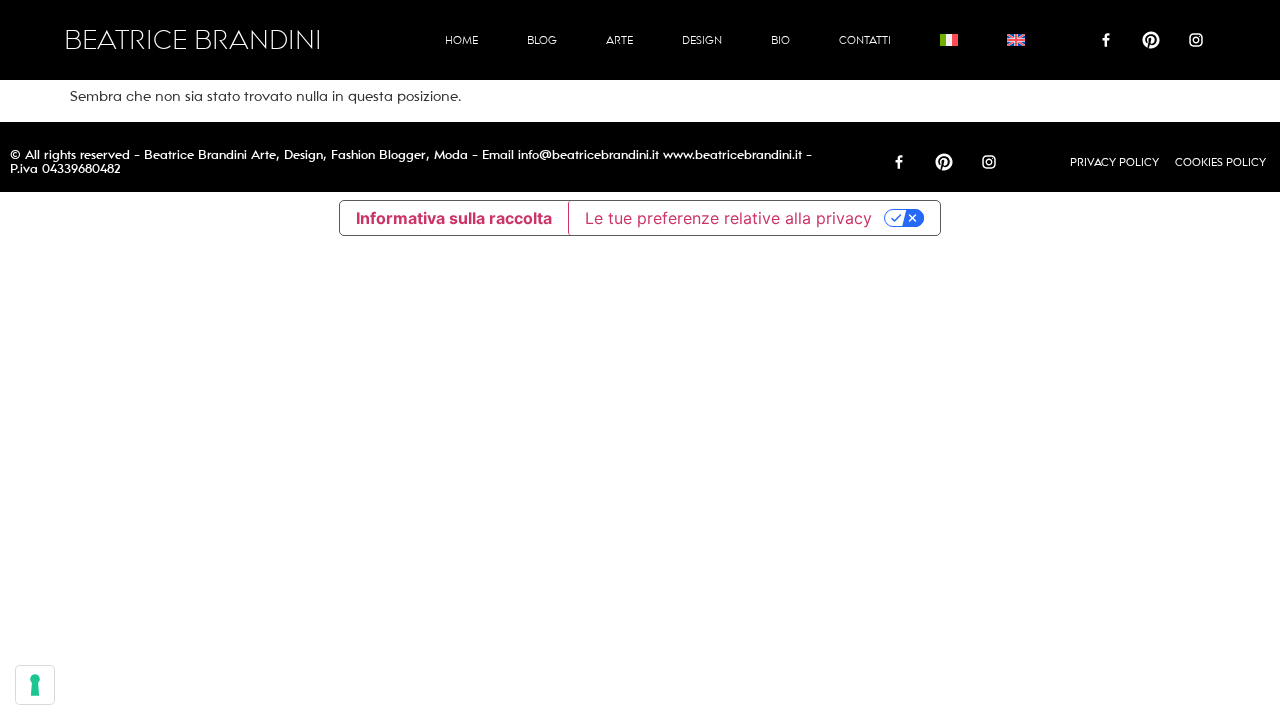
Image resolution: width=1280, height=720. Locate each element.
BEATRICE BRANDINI (193, 40)
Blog (542, 40)
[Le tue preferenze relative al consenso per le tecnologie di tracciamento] (35, 685)
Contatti (865, 40)
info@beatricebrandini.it (588, 155)
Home (461, 40)
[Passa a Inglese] (1016, 40)
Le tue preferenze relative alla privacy (728, 218)
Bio (780, 40)
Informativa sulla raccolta (454, 218)
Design (702, 40)
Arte (619, 40)
